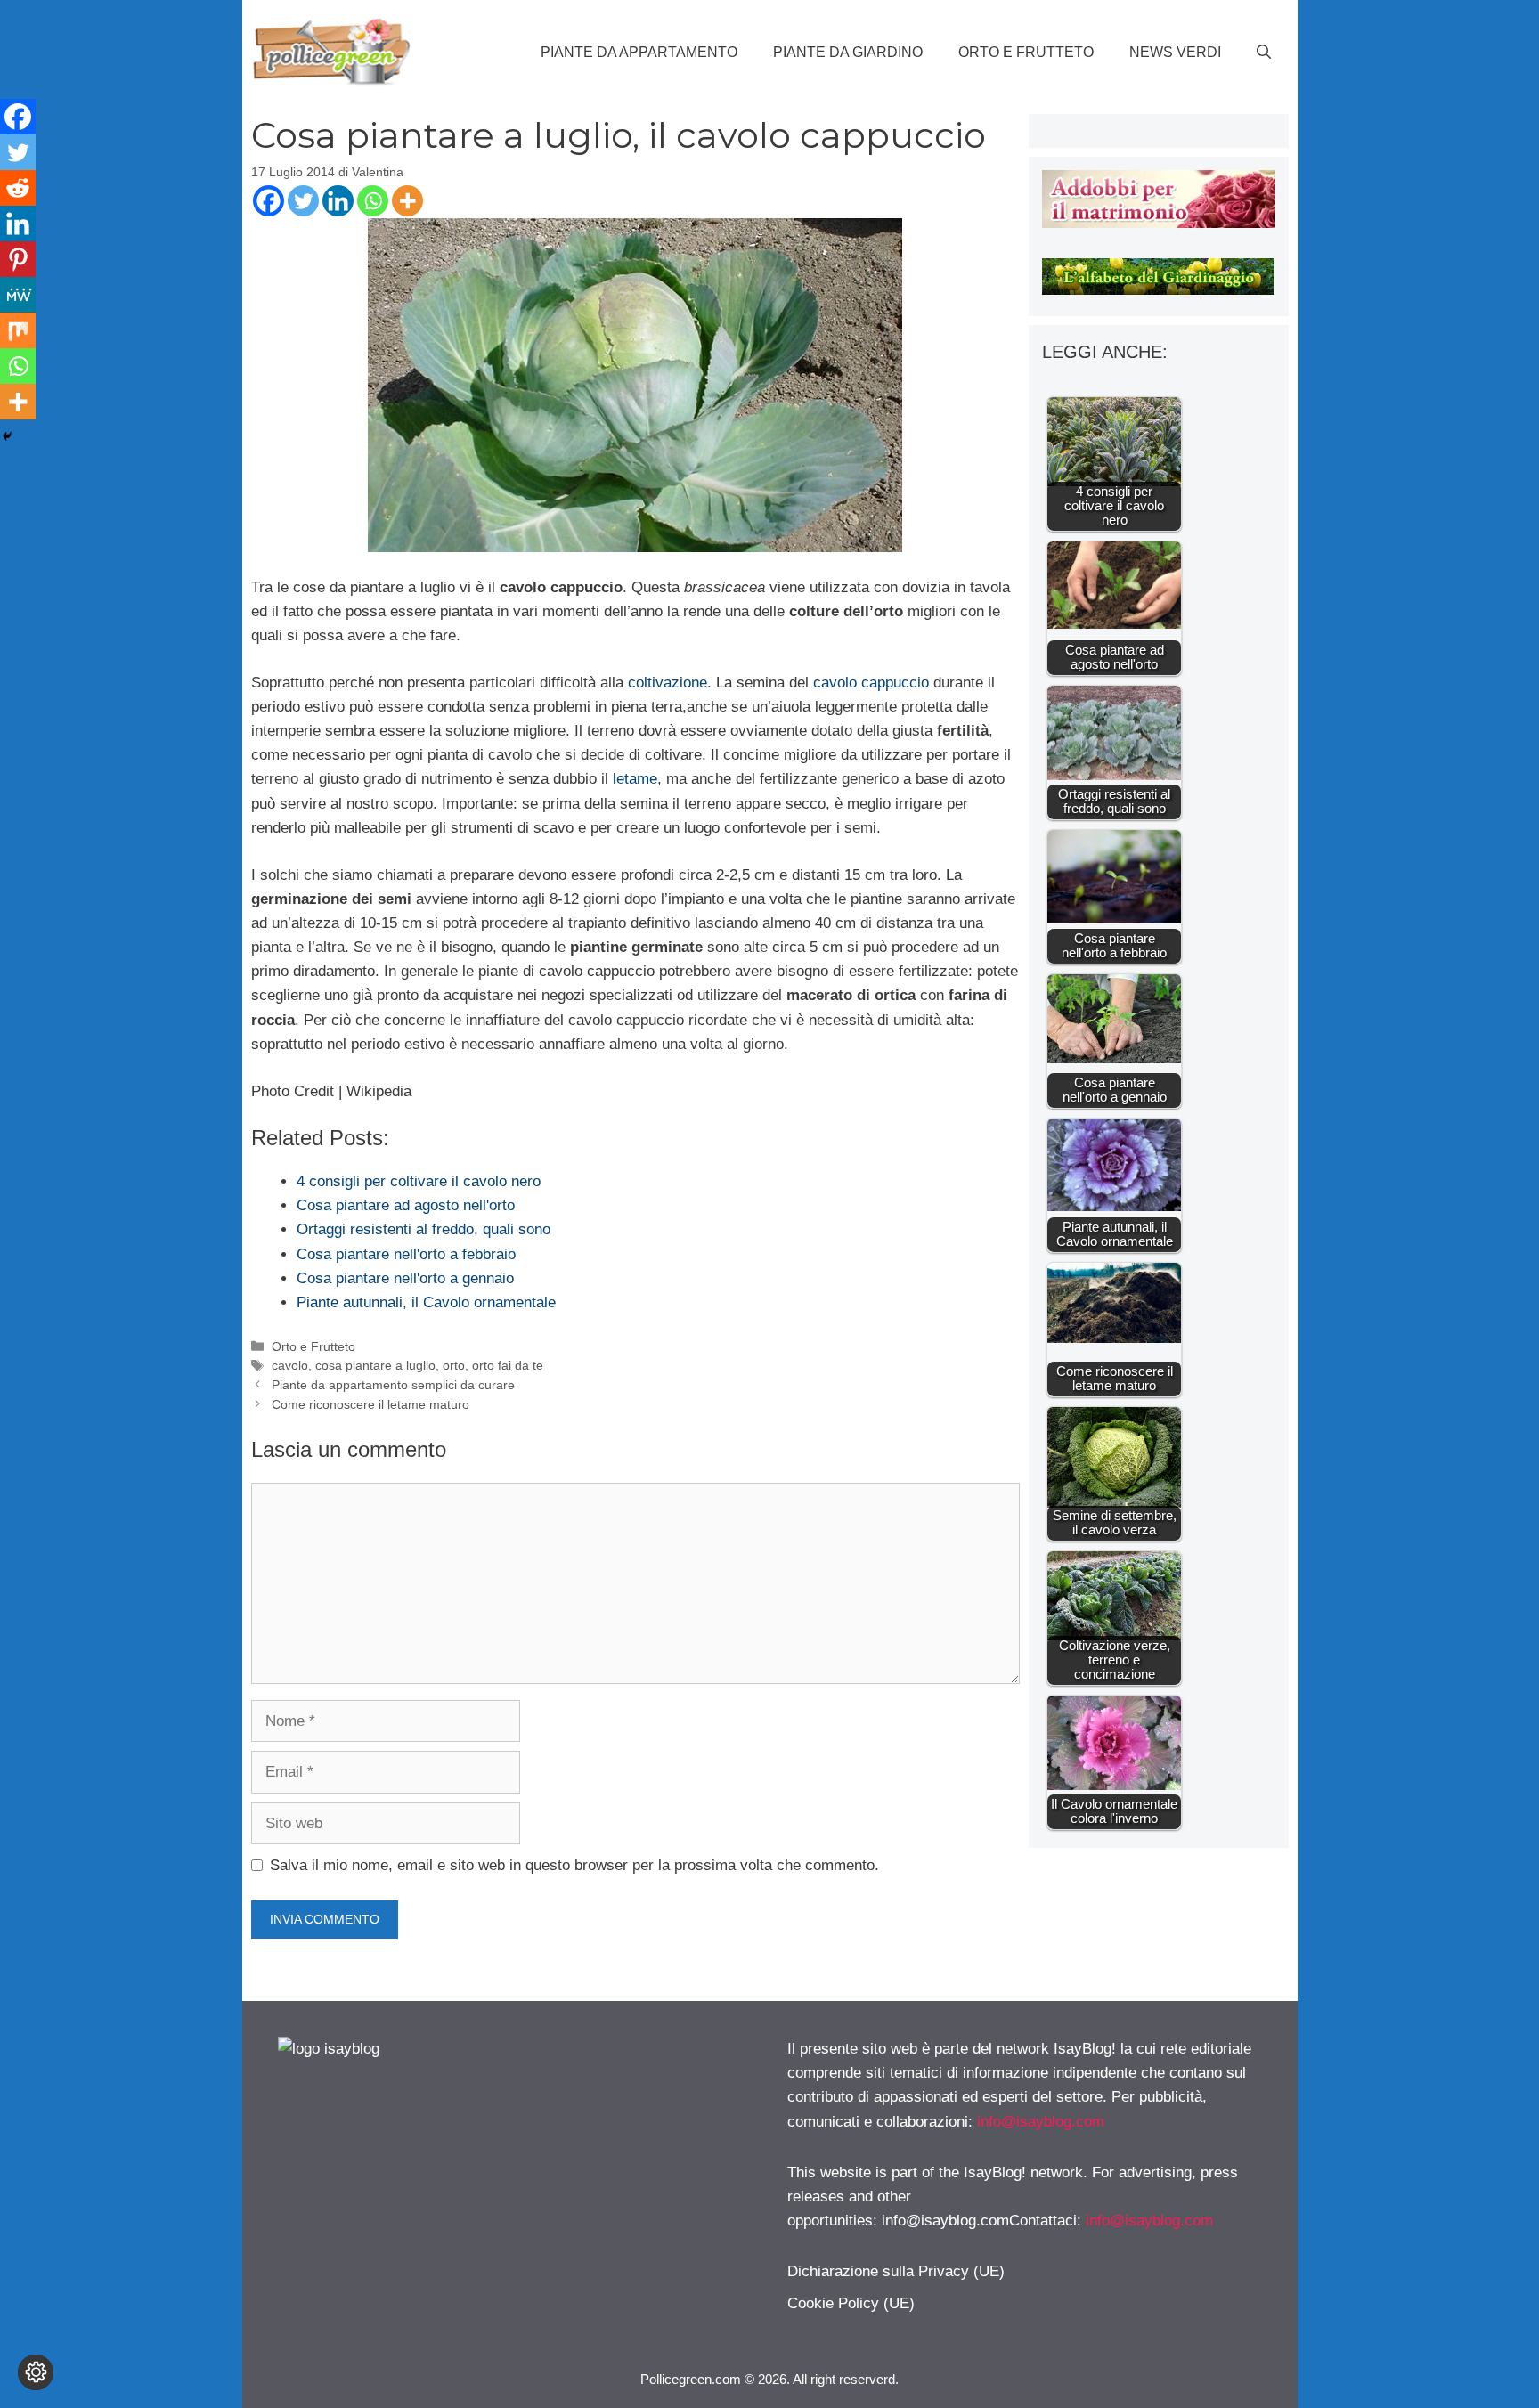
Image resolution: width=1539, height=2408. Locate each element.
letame (635, 779)
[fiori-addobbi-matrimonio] (1158, 223)
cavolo (290, 1365)
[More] (407, 201)
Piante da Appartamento (639, 52)
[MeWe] (18, 295)
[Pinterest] (18, 259)
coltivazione (668, 683)
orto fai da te (508, 1365)
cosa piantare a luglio (375, 1365)
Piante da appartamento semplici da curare (393, 1385)
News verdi (1175, 52)
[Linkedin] (338, 201)
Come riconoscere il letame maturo (370, 1404)
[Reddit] (18, 188)
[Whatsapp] (373, 201)
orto (454, 1365)
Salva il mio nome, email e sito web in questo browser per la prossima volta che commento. (574, 1865)
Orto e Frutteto (1026, 52)
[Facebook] (269, 201)
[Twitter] (303, 201)
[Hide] (7, 436)
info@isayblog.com (1041, 2122)
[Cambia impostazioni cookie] (36, 2372)
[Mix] (18, 330)
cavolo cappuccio (871, 683)
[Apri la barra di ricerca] (1264, 53)
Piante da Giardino (848, 52)
